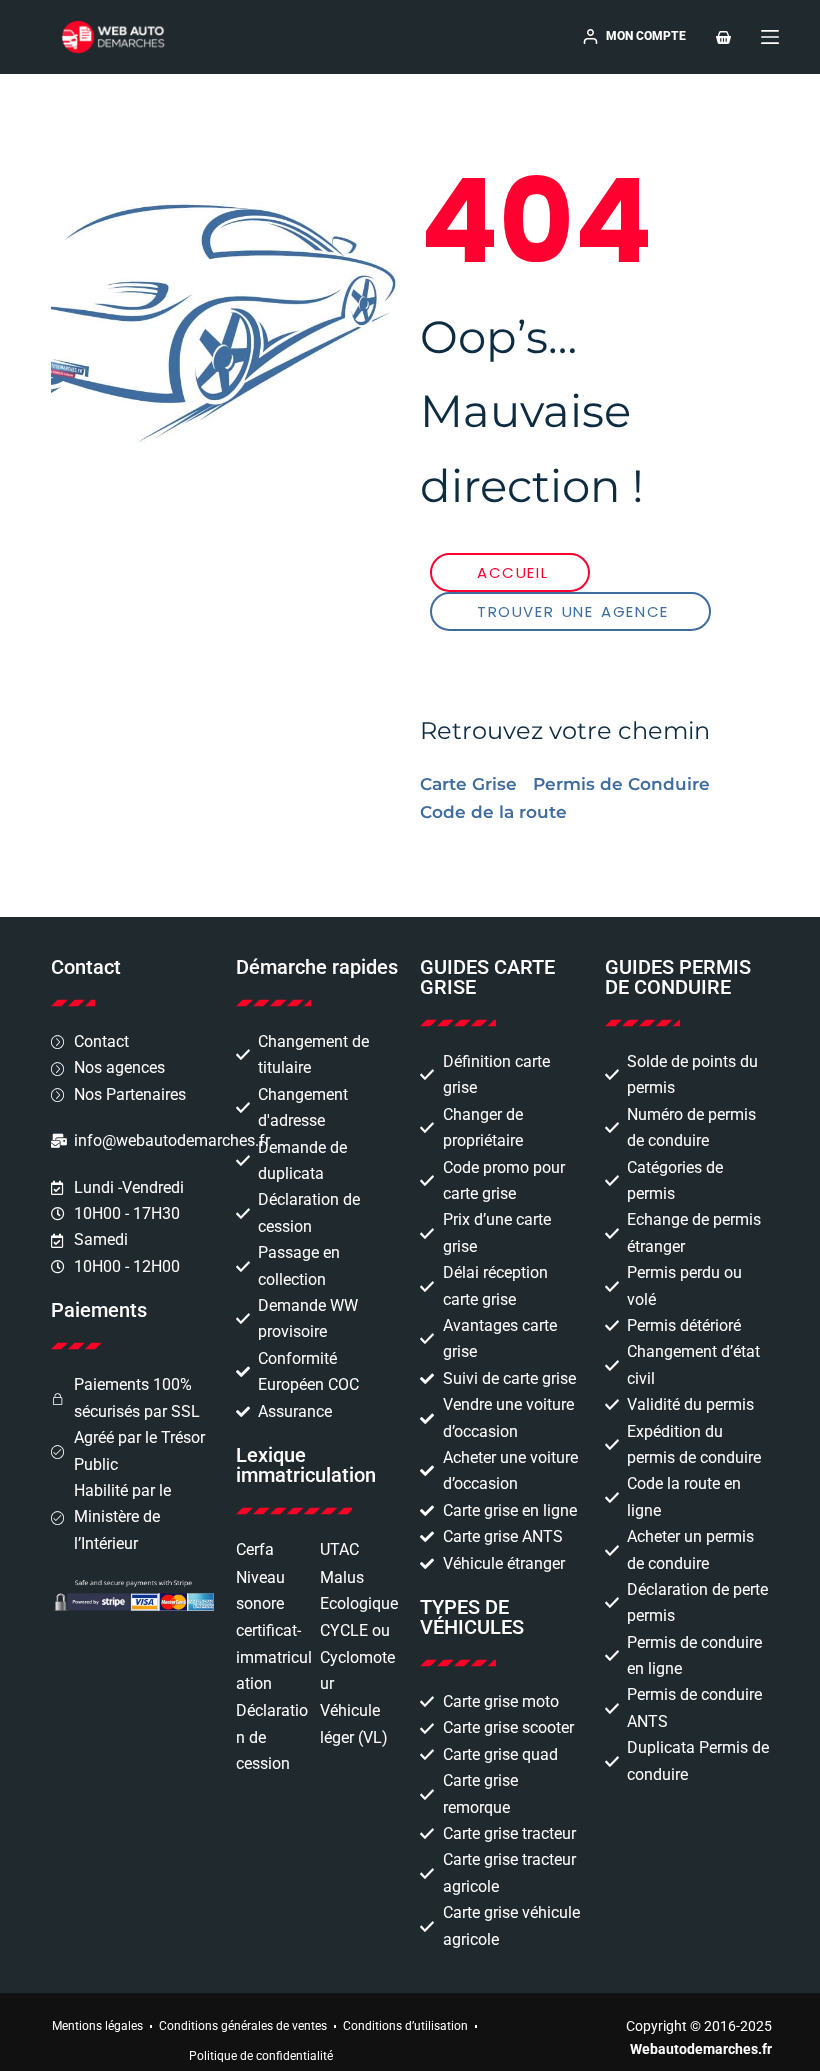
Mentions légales (97, 2026)
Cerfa (255, 1549)
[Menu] (770, 37)
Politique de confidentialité (261, 2056)
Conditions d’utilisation (405, 2026)
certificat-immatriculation (274, 1657)
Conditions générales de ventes (243, 2026)
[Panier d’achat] (723, 37)
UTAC (339, 1549)
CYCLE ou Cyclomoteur (357, 1657)
